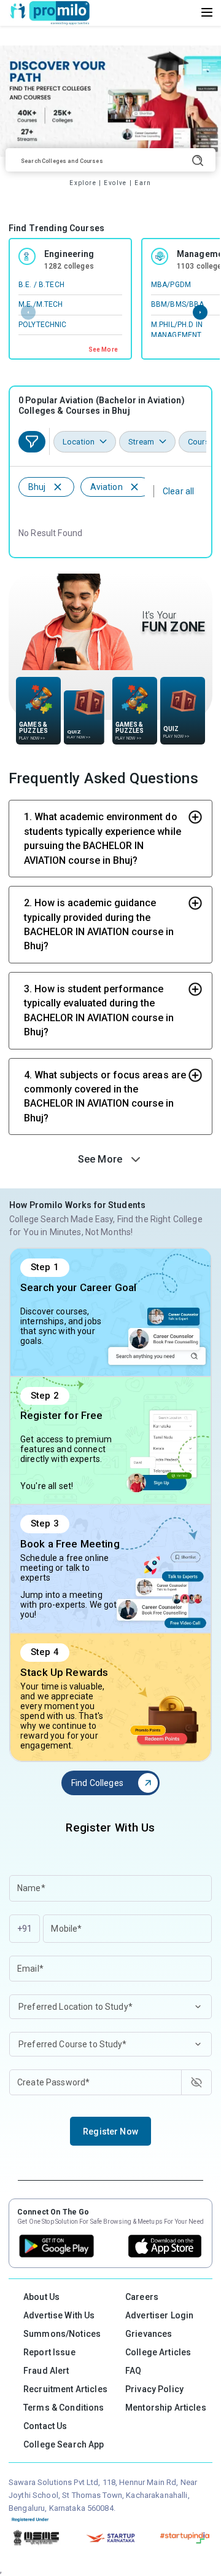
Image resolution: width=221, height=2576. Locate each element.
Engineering (69, 254)
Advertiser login (159, 2315)
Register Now (110, 2132)
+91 (25, 1929)
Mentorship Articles (166, 2408)
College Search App (64, 2444)
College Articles (158, 2352)
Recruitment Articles (65, 2389)
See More (103, 350)
